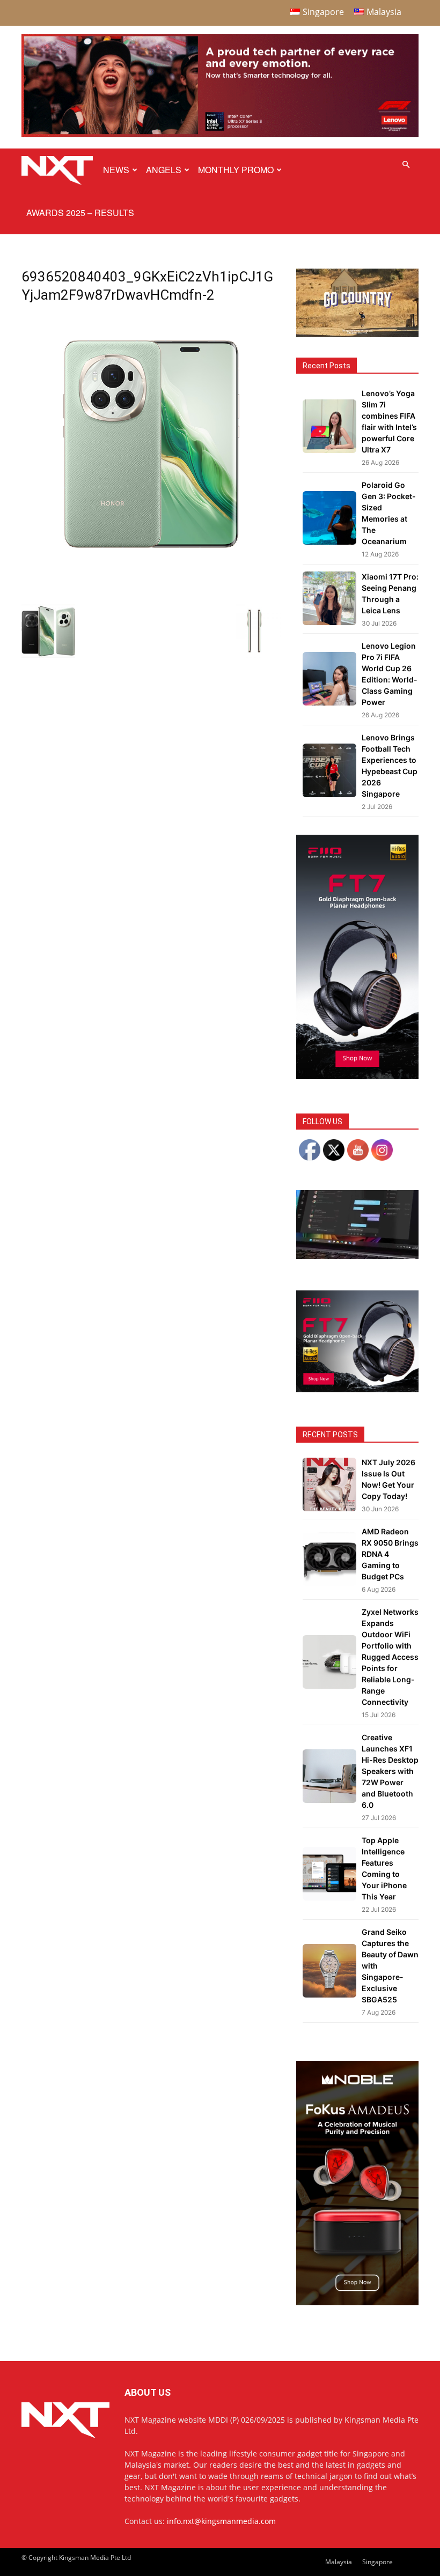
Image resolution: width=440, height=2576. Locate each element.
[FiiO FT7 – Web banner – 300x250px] (357, 1389)
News (116, 170)
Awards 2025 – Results (80, 213)
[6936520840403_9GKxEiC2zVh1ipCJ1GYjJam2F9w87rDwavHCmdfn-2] (151, 571)
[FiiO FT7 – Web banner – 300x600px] (357, 1076)
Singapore (377, 2562)
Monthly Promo (236, 170)
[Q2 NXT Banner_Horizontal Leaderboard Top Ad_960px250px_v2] (220, 135)
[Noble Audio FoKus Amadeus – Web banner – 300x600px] (357, 2302)
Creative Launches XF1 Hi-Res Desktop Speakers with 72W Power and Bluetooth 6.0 (390, 1771)
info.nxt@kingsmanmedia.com (221, 2521)
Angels (164, 170)
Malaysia (339, 2562)
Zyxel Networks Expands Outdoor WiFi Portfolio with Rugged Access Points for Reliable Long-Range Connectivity (390, 1657)
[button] (406, 165)
